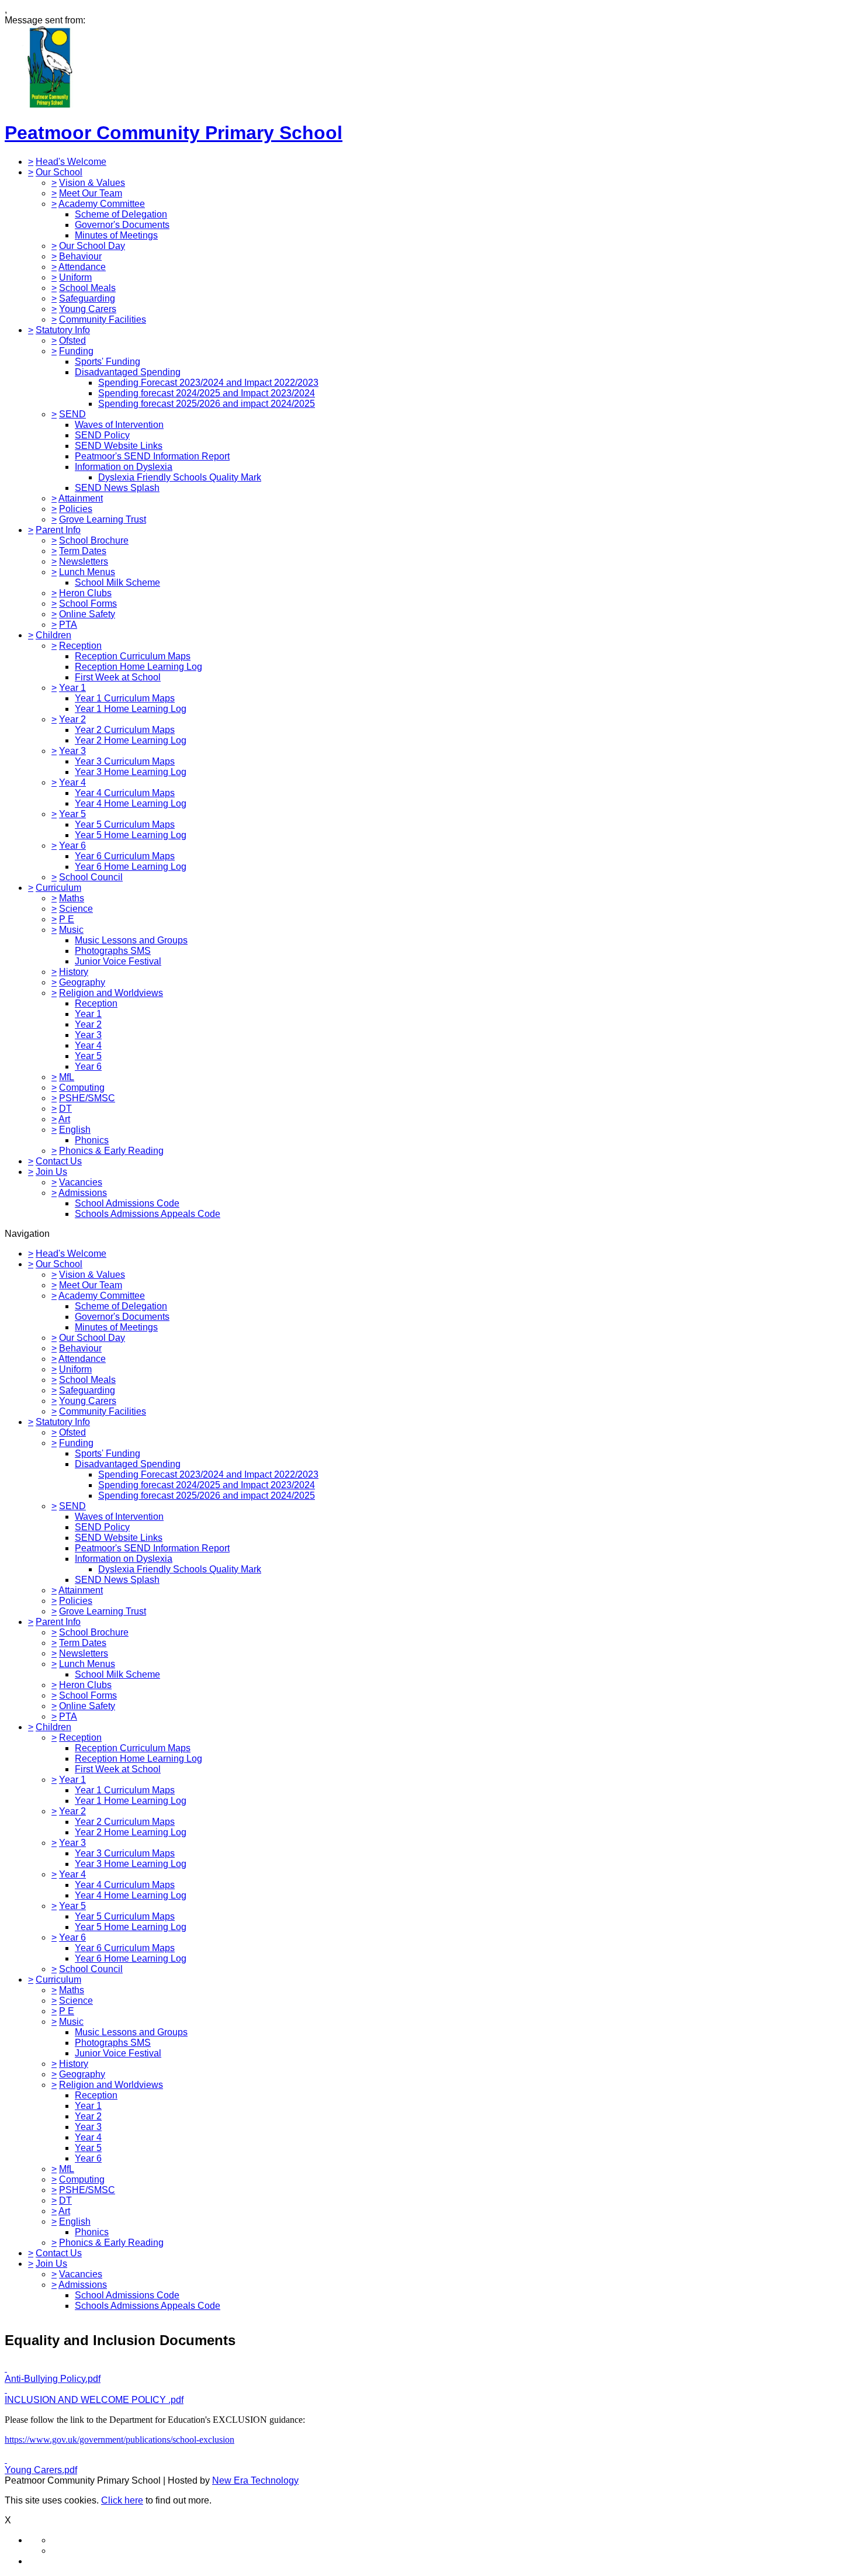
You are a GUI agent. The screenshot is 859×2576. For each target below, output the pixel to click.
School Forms (88, 604)
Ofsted (72, 340)
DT (65, 1109)
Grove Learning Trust (103, 519)
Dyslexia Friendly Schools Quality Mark (180, 477)
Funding (76, 351)
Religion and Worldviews (111, 993)
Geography (82, 982)
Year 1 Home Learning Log (131, 709)
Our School (59, 172)
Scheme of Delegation (121, 214)
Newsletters (84, 561)
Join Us (51, 1172)
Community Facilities (103, 319)
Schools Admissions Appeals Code (148, 1214)
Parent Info (58, 530)
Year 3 (72, 751)
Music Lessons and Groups (131, 940)
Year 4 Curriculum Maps (125, 793)
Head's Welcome (71, 162)
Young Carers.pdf (41, 2470)
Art (64, 1119)
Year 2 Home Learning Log (131, 740)
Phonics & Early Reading (111, 1151)
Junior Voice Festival (118, 961)
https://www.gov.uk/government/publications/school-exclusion (120, 2440)
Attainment (81, 498)
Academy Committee (102, 204)
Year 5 (72, 814)
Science (76, 909)
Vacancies (81, 1182)
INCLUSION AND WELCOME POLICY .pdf (94, 2400)
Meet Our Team (91, 193)
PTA (68, 625)
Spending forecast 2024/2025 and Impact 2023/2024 (207, 393)
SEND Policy (102, 435)
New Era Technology (255, 2480)
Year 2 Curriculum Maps (125, 730)
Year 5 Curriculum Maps (125, 824)
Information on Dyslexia (124, 467)
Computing (82, 1088)
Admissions (83, 1193)
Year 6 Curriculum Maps (125, 856)
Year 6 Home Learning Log (131, 867)
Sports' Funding (108, 362)
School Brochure (94, 540)
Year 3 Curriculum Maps (125, 761)
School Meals (87, 288)
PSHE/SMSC (87, 1098)
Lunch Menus (87, 572)
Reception (80, 646)
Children (53, 635)
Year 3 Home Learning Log (131, 772)
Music (71, 930)
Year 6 (72, 846)
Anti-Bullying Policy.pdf (53, 2379)
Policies (76, 509)
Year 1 (72, 688)
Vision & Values (92, 183)
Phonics (92, 1140)
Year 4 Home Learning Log (131, 803)
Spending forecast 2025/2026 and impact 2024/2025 (207, 404)
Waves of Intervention (119, 425)
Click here (122, 2500)
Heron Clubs (85, 593)
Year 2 (72, 719)
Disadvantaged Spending (128, 372)
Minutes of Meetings (116, 235)
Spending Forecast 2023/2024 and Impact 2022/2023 (208, 383)
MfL (67, 1077)
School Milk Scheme (117, 582)
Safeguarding (87, 298)
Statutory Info (63, 330)
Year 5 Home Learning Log (131, 835)
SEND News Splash (117, 488)
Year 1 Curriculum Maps (125, 698)
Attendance (82, 267)
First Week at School (118, 677)
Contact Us (59, 1161)
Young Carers (88, 309)
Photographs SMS (113, 951)
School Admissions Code (127, 1203)
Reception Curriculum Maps (133, 656)
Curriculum (58, 888)
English (75, 1130)
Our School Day (92, 246)
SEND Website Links (119, 446)
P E (67, 919)
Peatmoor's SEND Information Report (152, 456)
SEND (72, 414)
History (74, 972)
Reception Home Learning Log (138, 667)
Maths (72, 898)
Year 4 (72, 782)
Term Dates (83, 551)
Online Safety (87, 614)
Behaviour (80, 256)
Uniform (75, 277)
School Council (91, 877)
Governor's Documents (122, 225)
